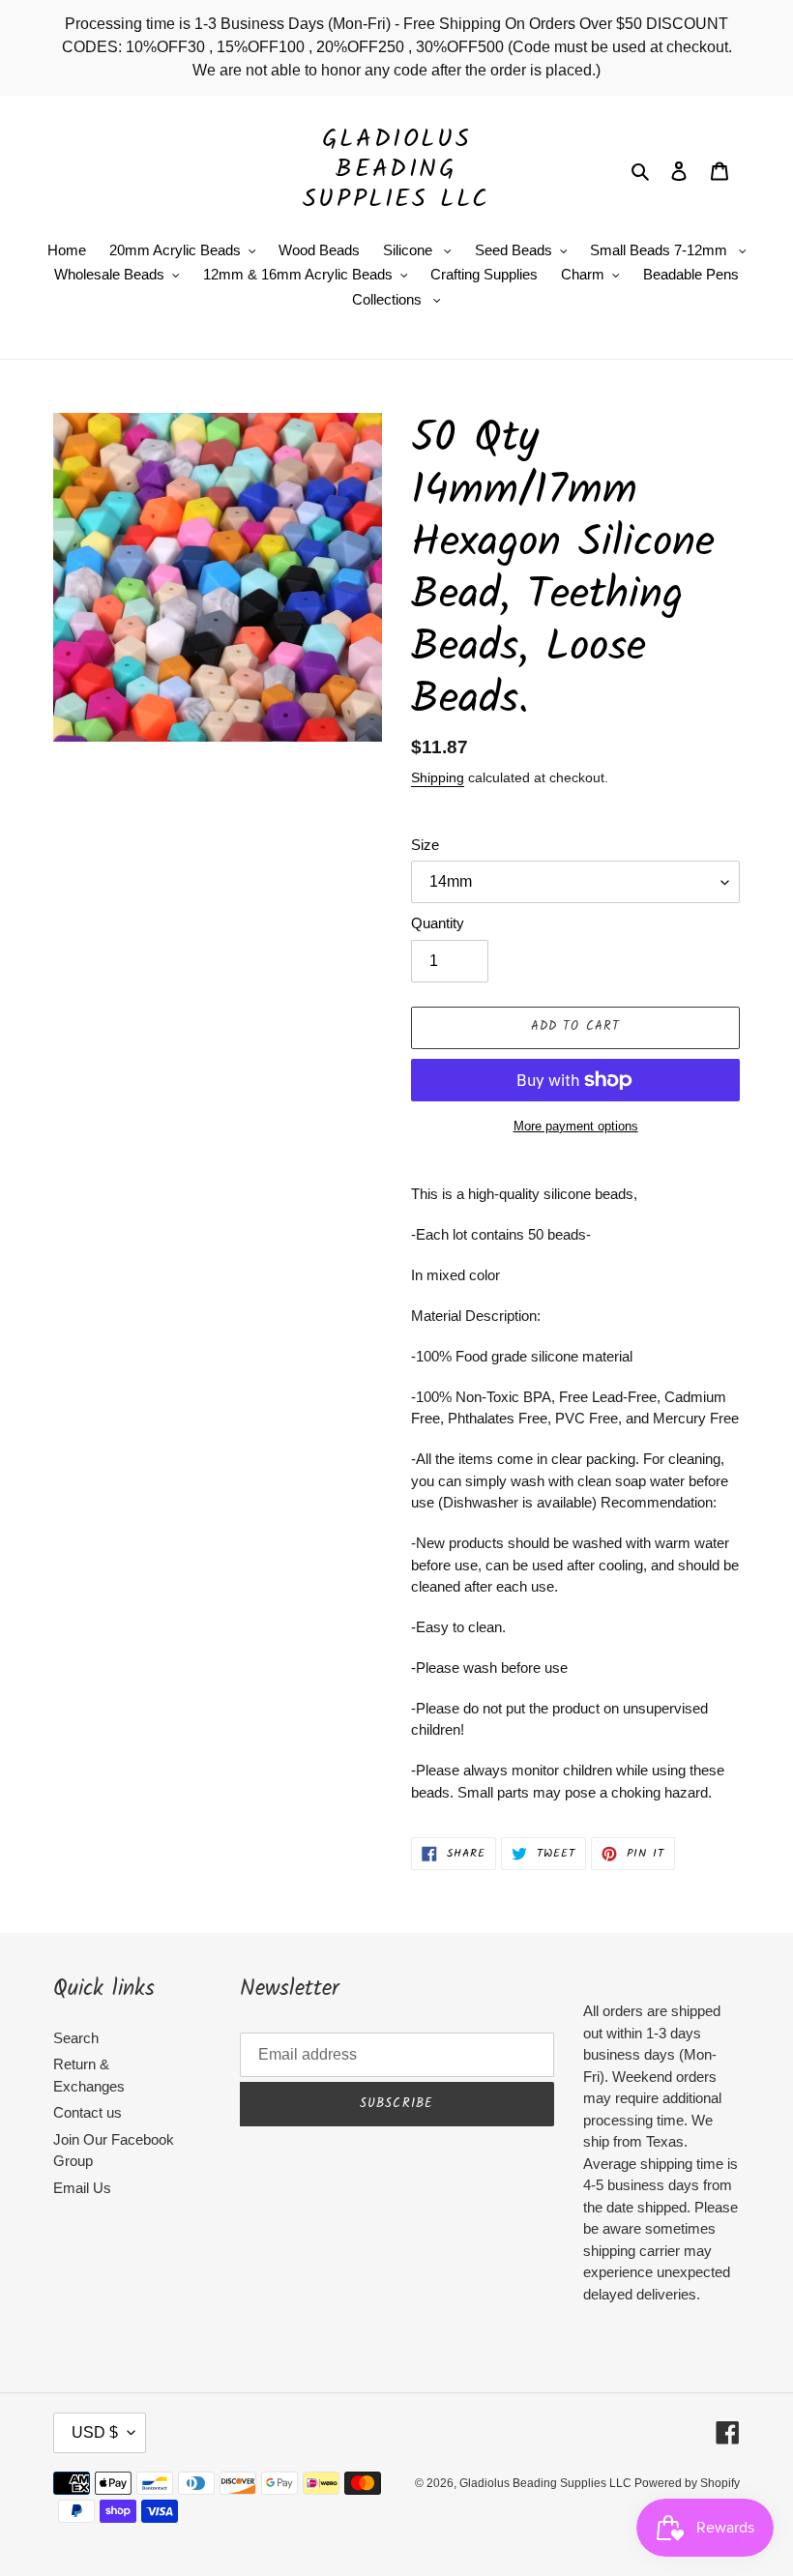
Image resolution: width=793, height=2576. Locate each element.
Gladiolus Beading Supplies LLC (396, 170)
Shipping (438, 777)
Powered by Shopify (687, 2483)
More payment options (576, 1126)
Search (76, 2038)
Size (425, 845)
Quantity (438, 923)
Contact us (88, 2112)
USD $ (95, 2432)
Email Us (82, 2188)
